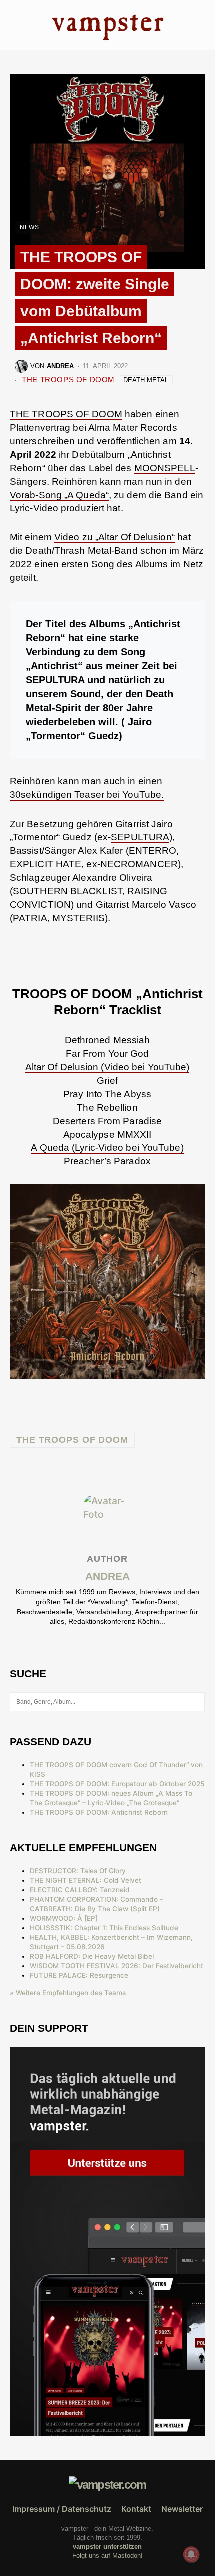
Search (197, 1702)
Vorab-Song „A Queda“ (59, 495)
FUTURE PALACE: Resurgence (79, 1975)
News (29, 227)
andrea (108, 1576)
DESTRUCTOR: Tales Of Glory (78, 1871)
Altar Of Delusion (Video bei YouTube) (108, 1067)
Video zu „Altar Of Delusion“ (115, 537)
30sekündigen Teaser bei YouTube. (87, 794)
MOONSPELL (165, 468)
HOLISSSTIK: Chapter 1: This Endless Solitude (104, 1928)
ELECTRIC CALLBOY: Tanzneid (80, 1890)
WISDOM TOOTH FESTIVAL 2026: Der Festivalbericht (117, 1966)
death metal (146, 380)
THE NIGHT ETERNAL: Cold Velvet (86, 1880)
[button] (13, 25)
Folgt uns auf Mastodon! (108, 2555)
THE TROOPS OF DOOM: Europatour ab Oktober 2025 (117, 1784)
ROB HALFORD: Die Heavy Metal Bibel (92, 1956)
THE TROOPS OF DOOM (68, 379)
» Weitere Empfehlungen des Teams (68, 1993)
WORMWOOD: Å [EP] (64, 1918)
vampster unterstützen (107, 2546)
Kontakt (136, 2509)
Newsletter (182, 2509)
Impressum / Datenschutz (62, 2509)
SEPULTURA (140, 837)
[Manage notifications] (191, 2554)
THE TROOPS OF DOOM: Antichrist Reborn (99, 1812)
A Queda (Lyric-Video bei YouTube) (107, 1148)
